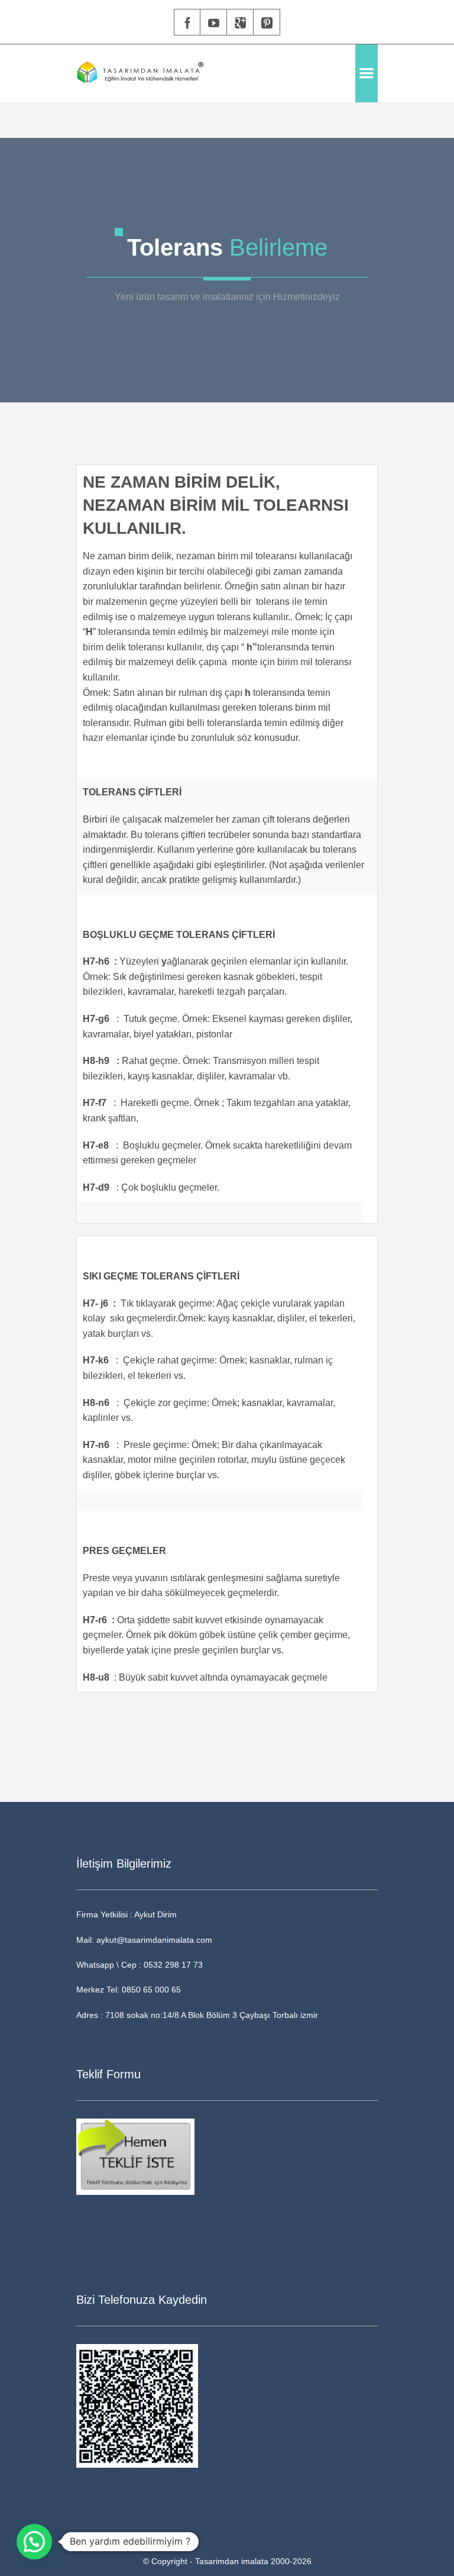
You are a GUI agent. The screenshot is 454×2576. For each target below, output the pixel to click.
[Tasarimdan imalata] (140, 73)
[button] (34, 2542)
